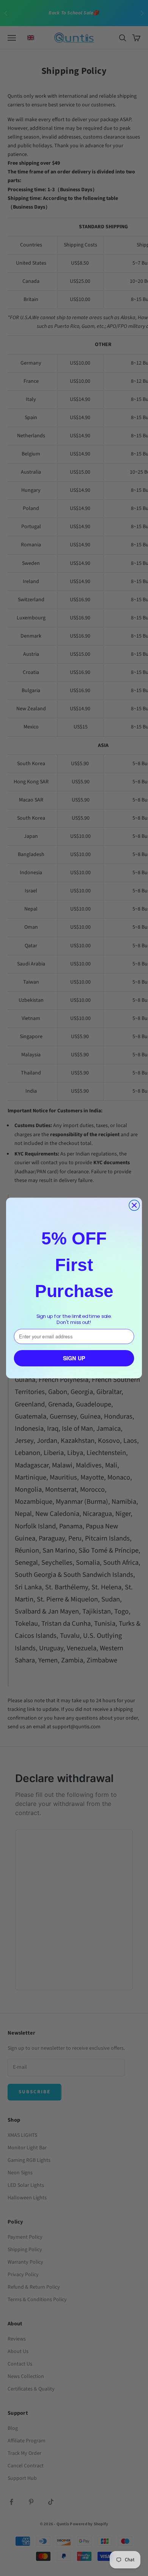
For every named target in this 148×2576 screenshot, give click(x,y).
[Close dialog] (134, 1205)
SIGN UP (74, 1358)
